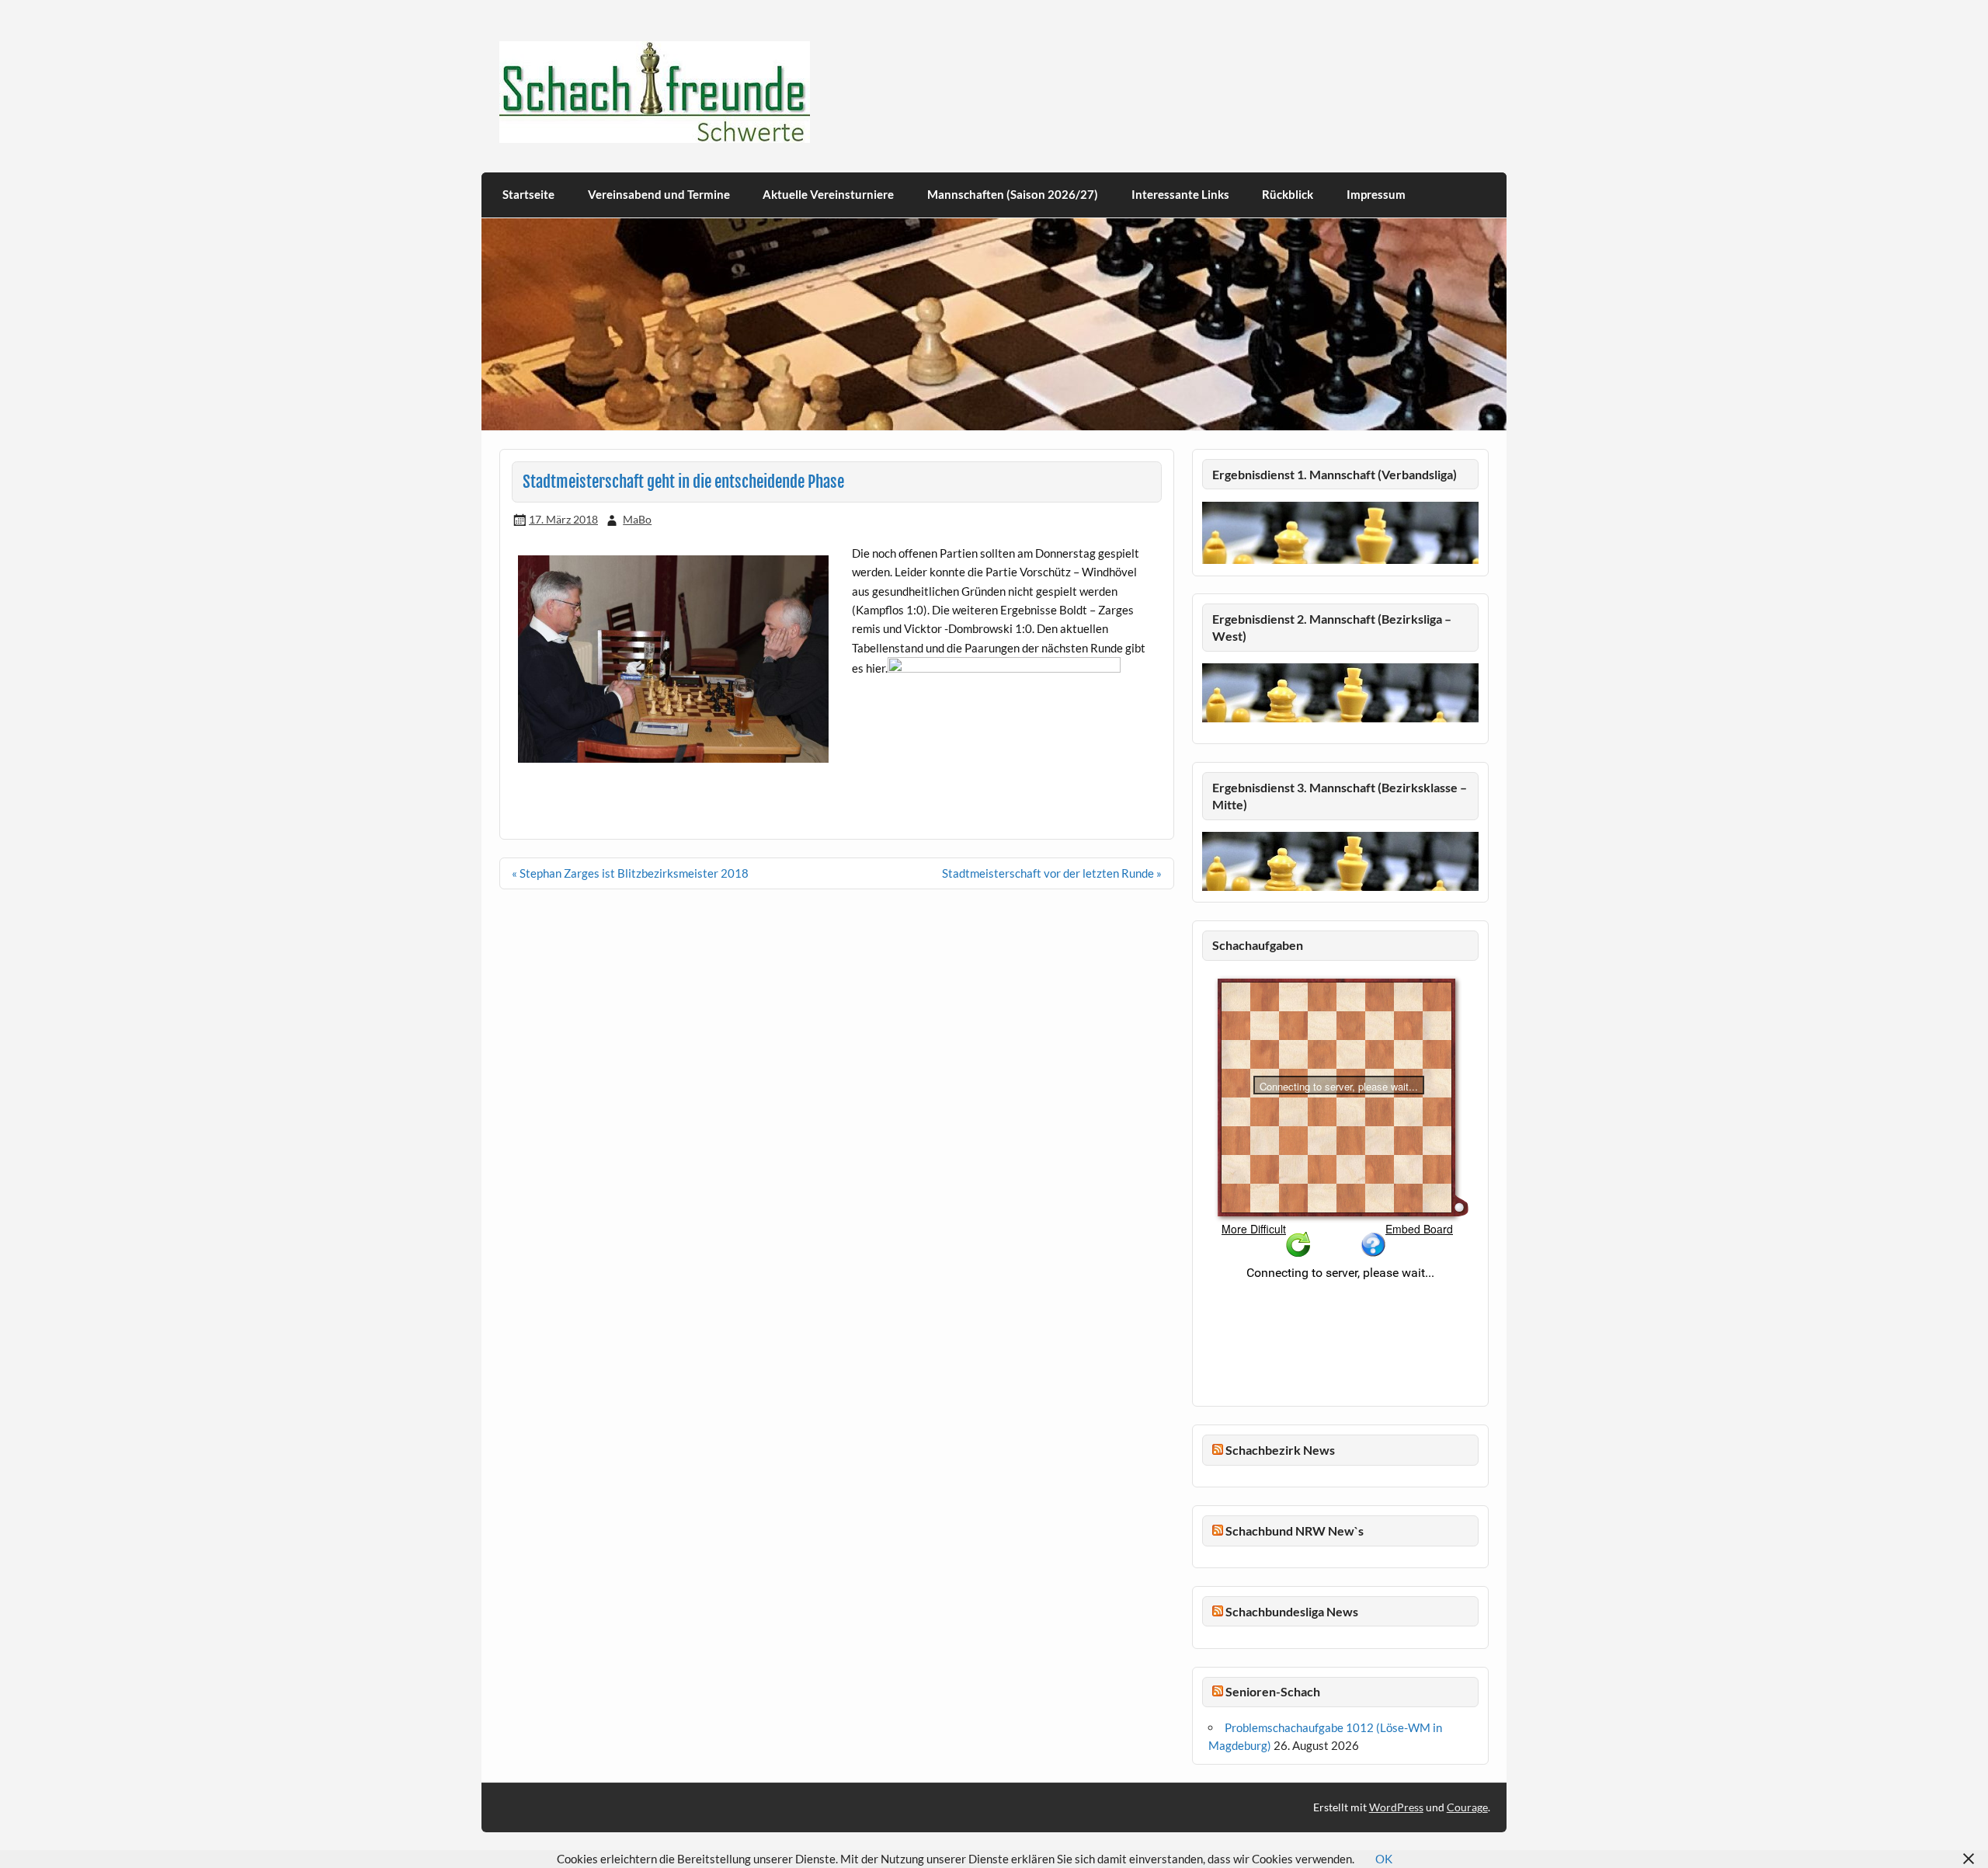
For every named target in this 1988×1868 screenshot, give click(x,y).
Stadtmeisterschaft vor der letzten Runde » (1052, 873)
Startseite (528, 194)
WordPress (1396, 1807)
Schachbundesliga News (1292, 1611)
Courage (1467, 1807)
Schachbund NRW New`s (1295, 1531)
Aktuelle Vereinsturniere (828, 194)
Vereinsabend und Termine (659, 194)
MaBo (637, 519)
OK (1384, 1859)
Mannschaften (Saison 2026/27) (1013, 194)
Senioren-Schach (1273, 1691)
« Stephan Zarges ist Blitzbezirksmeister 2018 (630, 873)
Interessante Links (1180, 194)
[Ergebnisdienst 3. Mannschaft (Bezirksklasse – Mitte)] (1340, 886)
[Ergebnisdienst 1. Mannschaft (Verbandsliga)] (1340, 559)
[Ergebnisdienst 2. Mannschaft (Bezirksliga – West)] (1340, 692)
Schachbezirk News (1280, 1450)
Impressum (1376, 194)
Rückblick (1288, 194)
